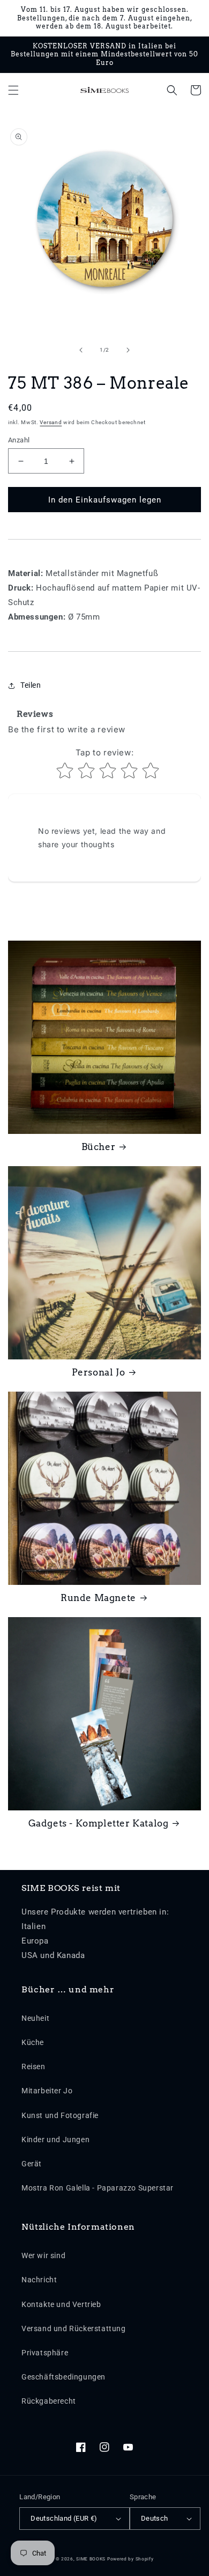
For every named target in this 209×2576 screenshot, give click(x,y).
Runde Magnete (98, 1598)
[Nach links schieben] (81, 350)
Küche (33, 2042)
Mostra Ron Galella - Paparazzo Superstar (98, 2188)
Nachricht (39, 2280)
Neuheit (35, 2018)
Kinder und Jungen (55, 2140)
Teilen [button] (31, 685)
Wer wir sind (43, 2255)
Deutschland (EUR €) (64, 2518)
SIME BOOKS (91, 2559)
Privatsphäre (45, 2353)
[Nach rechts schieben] (128, 350)
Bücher (99, 1147)
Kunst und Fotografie (60, 2115)
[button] (13, 90)
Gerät (32, 2164)
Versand (51, 422)
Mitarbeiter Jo (47, 2091)
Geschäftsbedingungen (64, 2377)
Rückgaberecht (49, 2401)
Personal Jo (99, 1372)
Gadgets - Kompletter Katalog (99, 1823)
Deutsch (155, 2518)
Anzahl (19, 440)
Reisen (33, 2066)
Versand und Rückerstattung (74, 2328)
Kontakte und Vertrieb (61, 2304)
